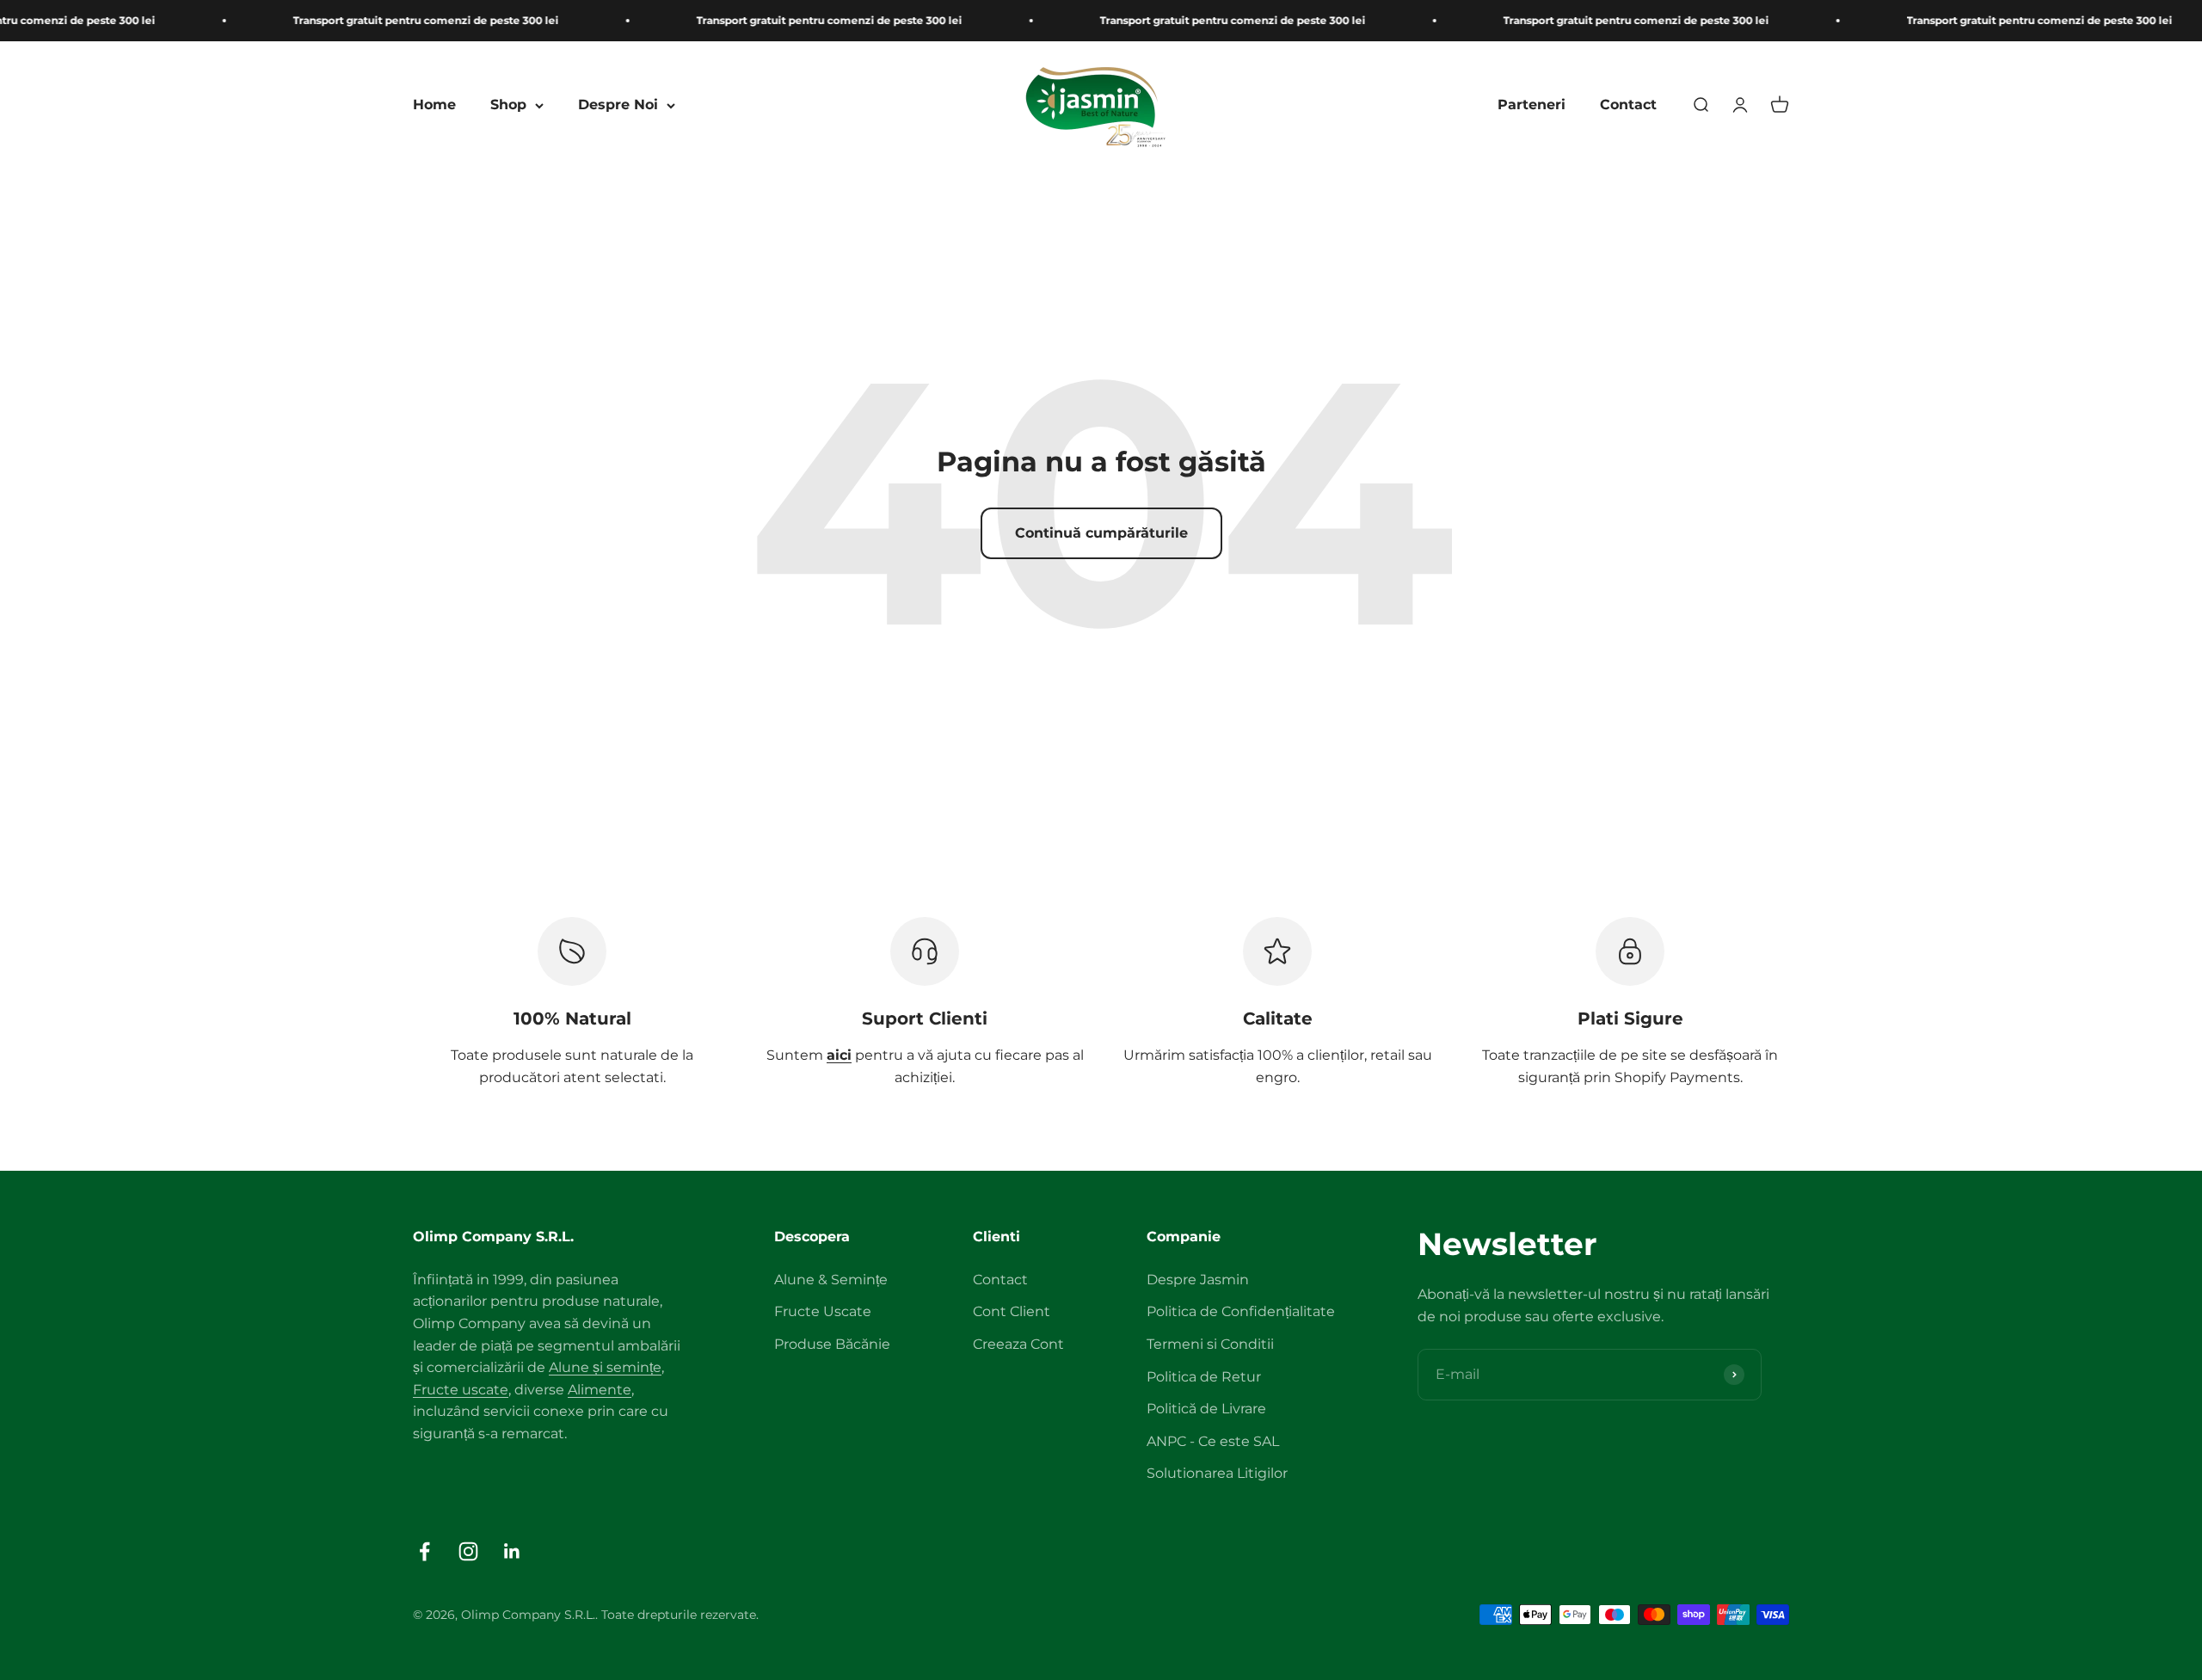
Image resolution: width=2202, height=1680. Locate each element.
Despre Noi (618, 105)
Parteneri (1532, 105)
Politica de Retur (1204, 1377)
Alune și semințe (605, 1367)
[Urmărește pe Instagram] (468, 1551)
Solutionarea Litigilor (1217, 1473)
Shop (508, 105)
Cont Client (1012, 1311)
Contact (1628, 105)
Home (434, 105)
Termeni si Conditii (1210, 1344)
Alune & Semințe (831, 1280)
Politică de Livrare (1206, 1409)
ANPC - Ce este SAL (1213, 1441)
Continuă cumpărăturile (1101, 533)
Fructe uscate (461, 1390)
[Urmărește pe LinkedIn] (512, 1551)
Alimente (600, 1390)
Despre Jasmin (1198, 1280)
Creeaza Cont (1018, 1344)
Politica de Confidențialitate (1241, 1311)
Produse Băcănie (832, 1344)
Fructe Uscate (823, 1311)
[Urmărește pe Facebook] (424, 1551)
